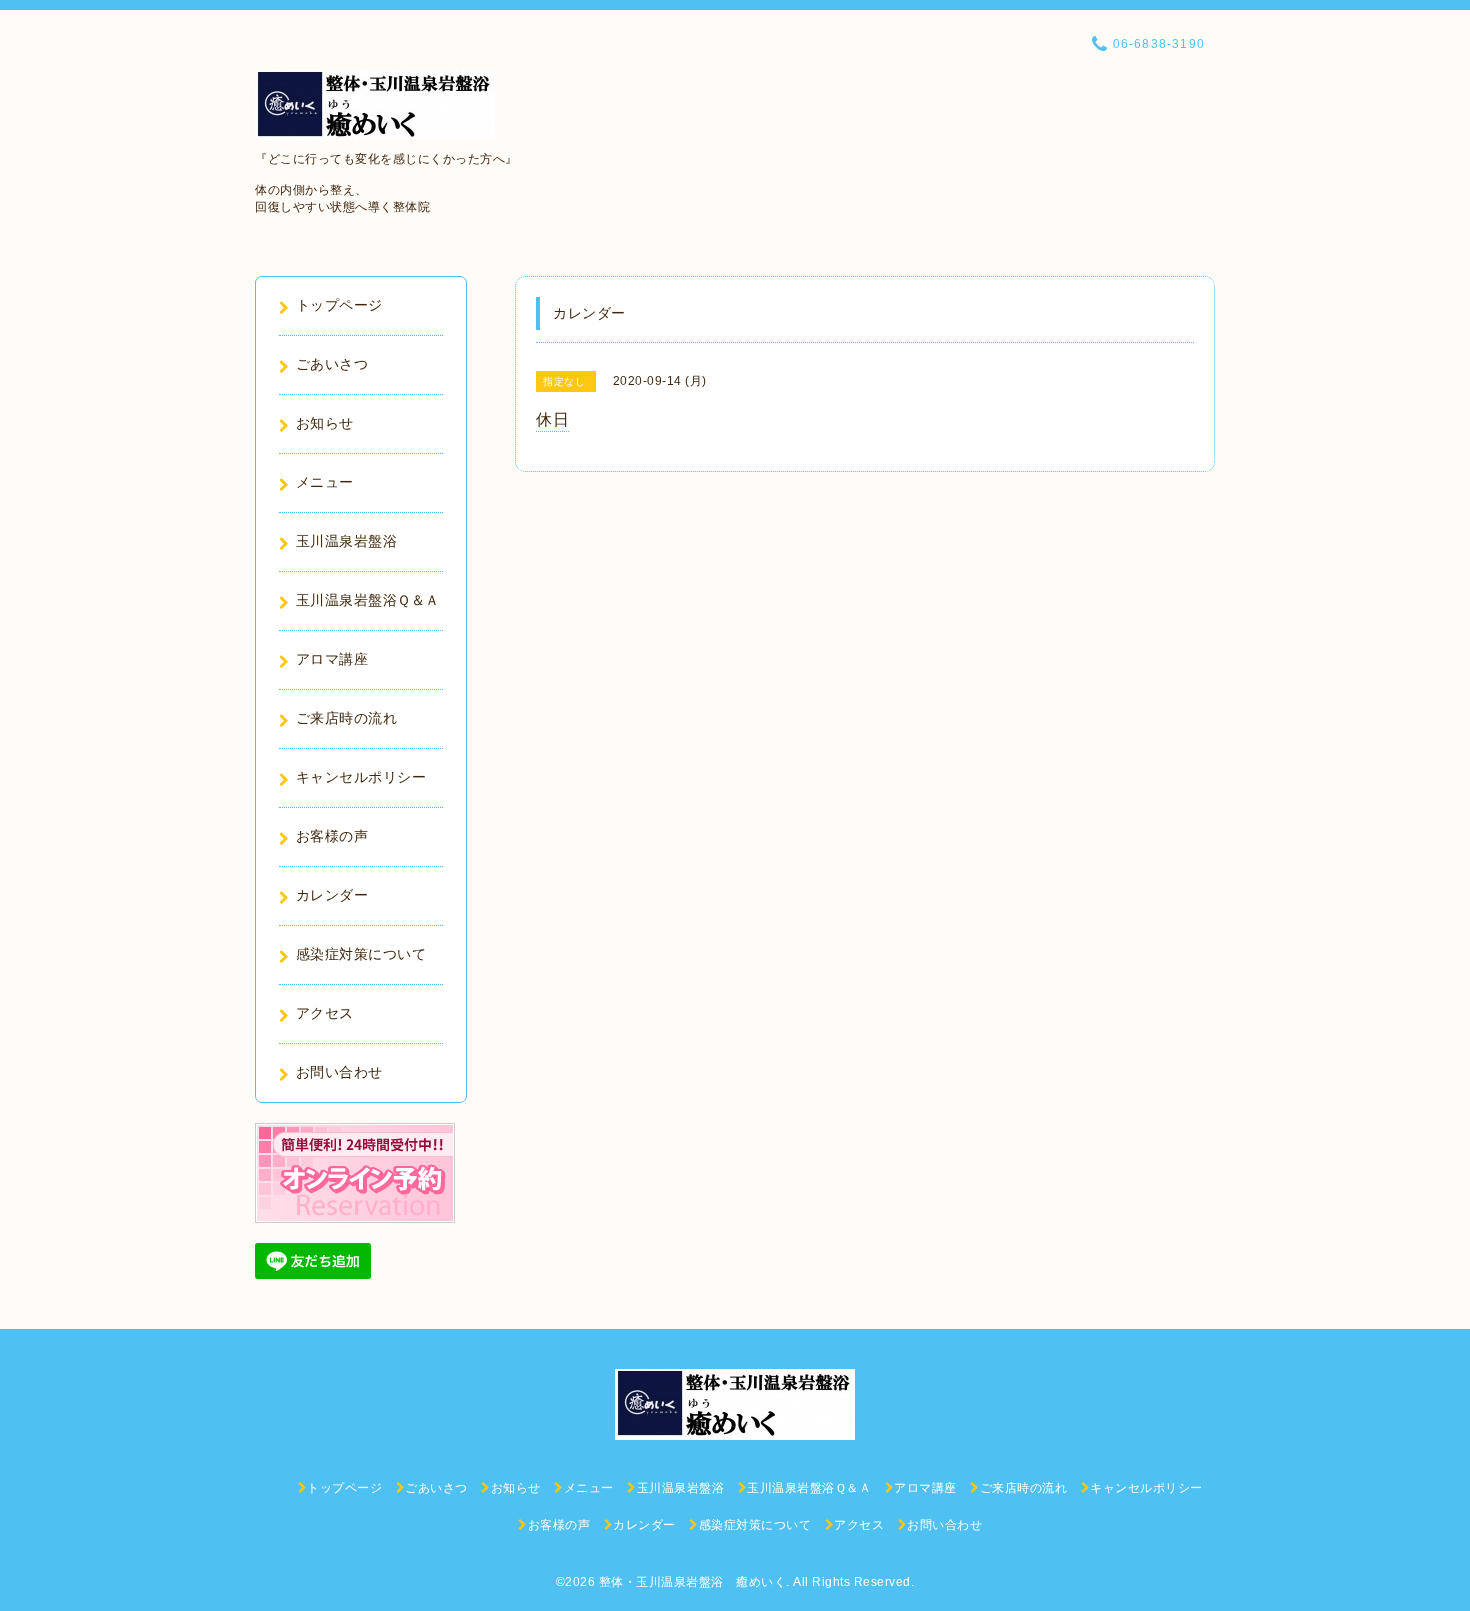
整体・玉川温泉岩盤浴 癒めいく (693, 1582)
